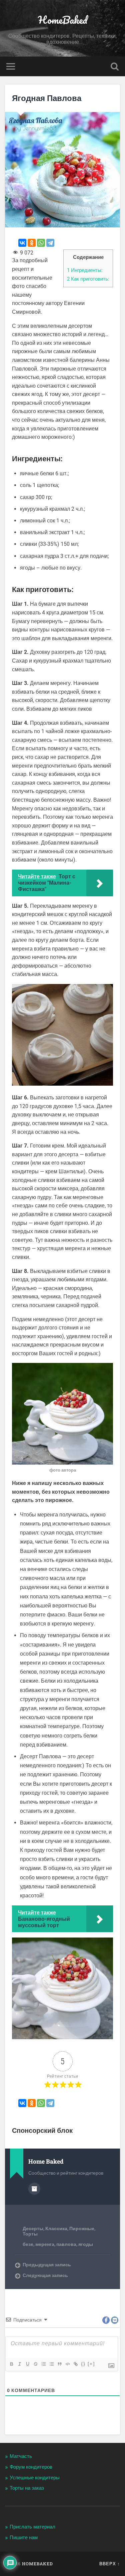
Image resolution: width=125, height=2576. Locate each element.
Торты (30, 2234)
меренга (45, 2244)
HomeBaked (63, 20)
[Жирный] (11, 2364)
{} (83, 2364)
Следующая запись (45, 2275)
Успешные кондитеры (35, 2478)
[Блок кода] (67, 2364)
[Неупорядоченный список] (51, 2364)
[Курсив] (19, 2364)
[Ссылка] (75, 2364)
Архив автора (34, 2189)
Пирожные (82, 2228)
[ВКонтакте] (22, 243)
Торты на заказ (27, 2488)
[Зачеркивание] (35, 2364)
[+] (91, 2364)
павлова (66, 2244)
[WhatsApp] (41, 243)
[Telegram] (50, 243)
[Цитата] (59, 2364)
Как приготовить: (88, 279)
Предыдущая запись (47, 2265)
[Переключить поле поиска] (115, 66)
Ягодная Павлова (47, 98)
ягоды (86, 2244)
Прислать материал (32, 2527)
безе (28, 2244)
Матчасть (21, 2456)
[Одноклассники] (32, 243)
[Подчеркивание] (27, 2364)
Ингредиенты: (85, 270)
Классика (56, 2228)
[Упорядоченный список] (43, 2364)
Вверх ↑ (110, 2564)
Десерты (33, 2228)
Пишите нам (24, 2538)
